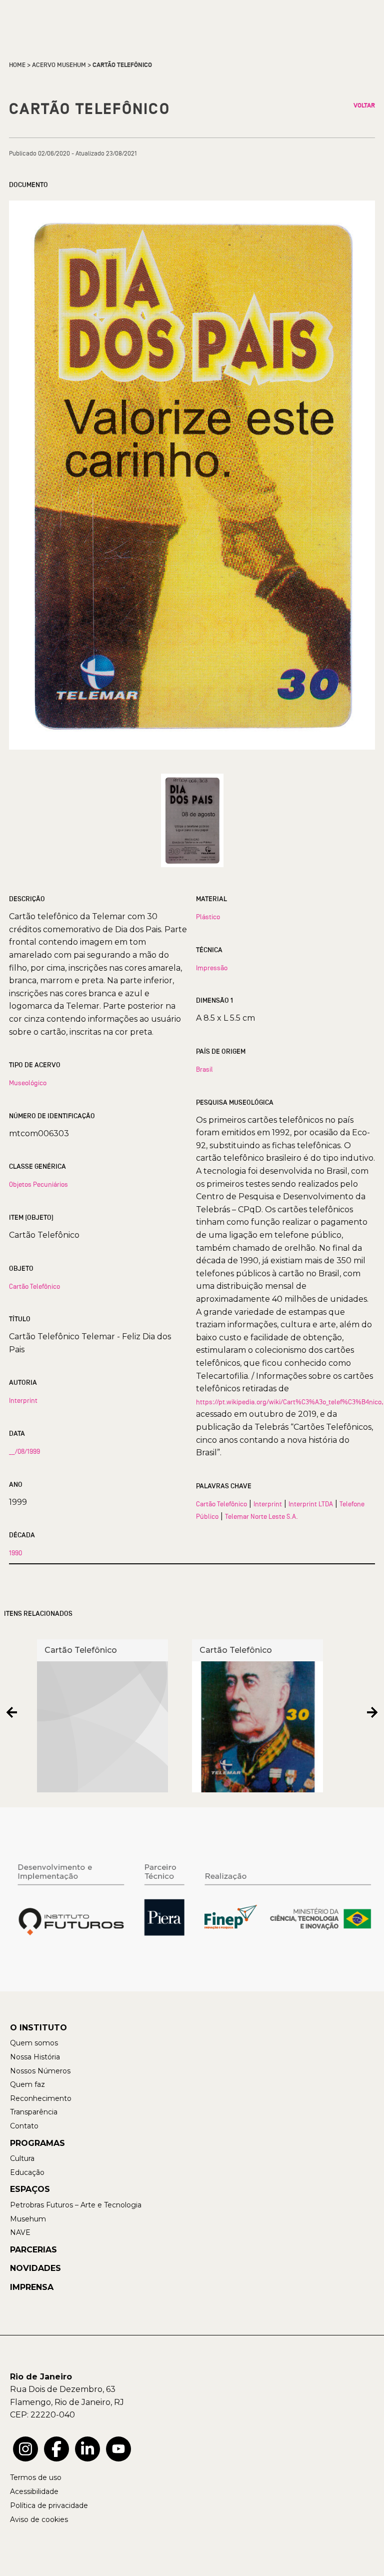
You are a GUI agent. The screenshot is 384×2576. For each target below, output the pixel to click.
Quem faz (27, 2084)
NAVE (20, 2232)
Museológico (28, 1083)
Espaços (30, 2189)
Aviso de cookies (39, 2519)
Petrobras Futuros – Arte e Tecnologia (76, 2205)
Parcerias (33, 2250)
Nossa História (35, 2057)
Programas (37, 2143)
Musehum (28, 2219)
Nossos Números (40, 2071)
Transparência (34, 2112)
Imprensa (32, 2287)
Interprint (23, 1400)
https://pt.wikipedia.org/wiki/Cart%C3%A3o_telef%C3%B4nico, (290, 1402)
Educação (27, 2172)
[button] (12, 1712)
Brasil (204, 1069)
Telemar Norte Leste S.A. (261, 1516)
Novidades (35, 2268)
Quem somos (34, 2043)
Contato (24, 2126)
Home (17, 65)
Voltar (364, 106)
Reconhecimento (41, 2098)
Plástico (208, 917)
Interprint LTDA (311, 1504)
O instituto (38, 2028)
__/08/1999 (24, 1451)
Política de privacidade (49, 2505)
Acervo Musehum (59, 65)
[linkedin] (87, 2449)
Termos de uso (36, 2477)
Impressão (212, 968)
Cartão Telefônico (34, 1286)
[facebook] (56, 2449)
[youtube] (118, 2449)
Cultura (22, 2158)
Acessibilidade (34, 2491)
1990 (15, 1553)
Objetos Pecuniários (38, 1184)
